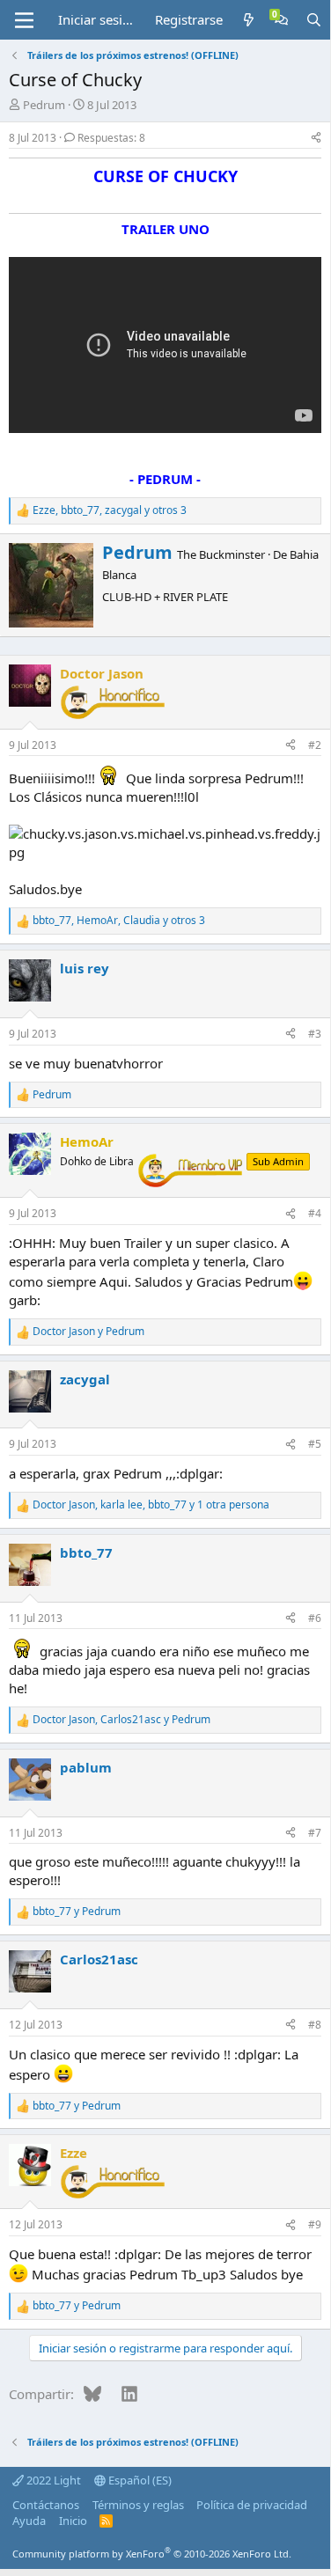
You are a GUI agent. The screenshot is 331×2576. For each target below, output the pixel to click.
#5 (315, 1444)
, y (121, 1720)
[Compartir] (316, 139)
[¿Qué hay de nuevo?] (249, 20)
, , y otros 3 (110, 510)
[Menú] (24, 20)
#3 (315, 1034)
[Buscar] (314, 20)
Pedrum (44, 105)
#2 (315, 745)
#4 (315, 1213)
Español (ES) (139, 2480)
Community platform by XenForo (152, 2554)
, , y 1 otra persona (151, 1505)
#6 (315, 1618)
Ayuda (29, 2521)
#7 (315, 1833)
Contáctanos (46, 2505)
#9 (315, 2224)
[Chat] (281, 20)
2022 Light (52, 2480)
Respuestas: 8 (111, 138)
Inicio (73, 2521)
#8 (315, 2025)
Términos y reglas (138, 2505)
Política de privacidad (252, 2505)
